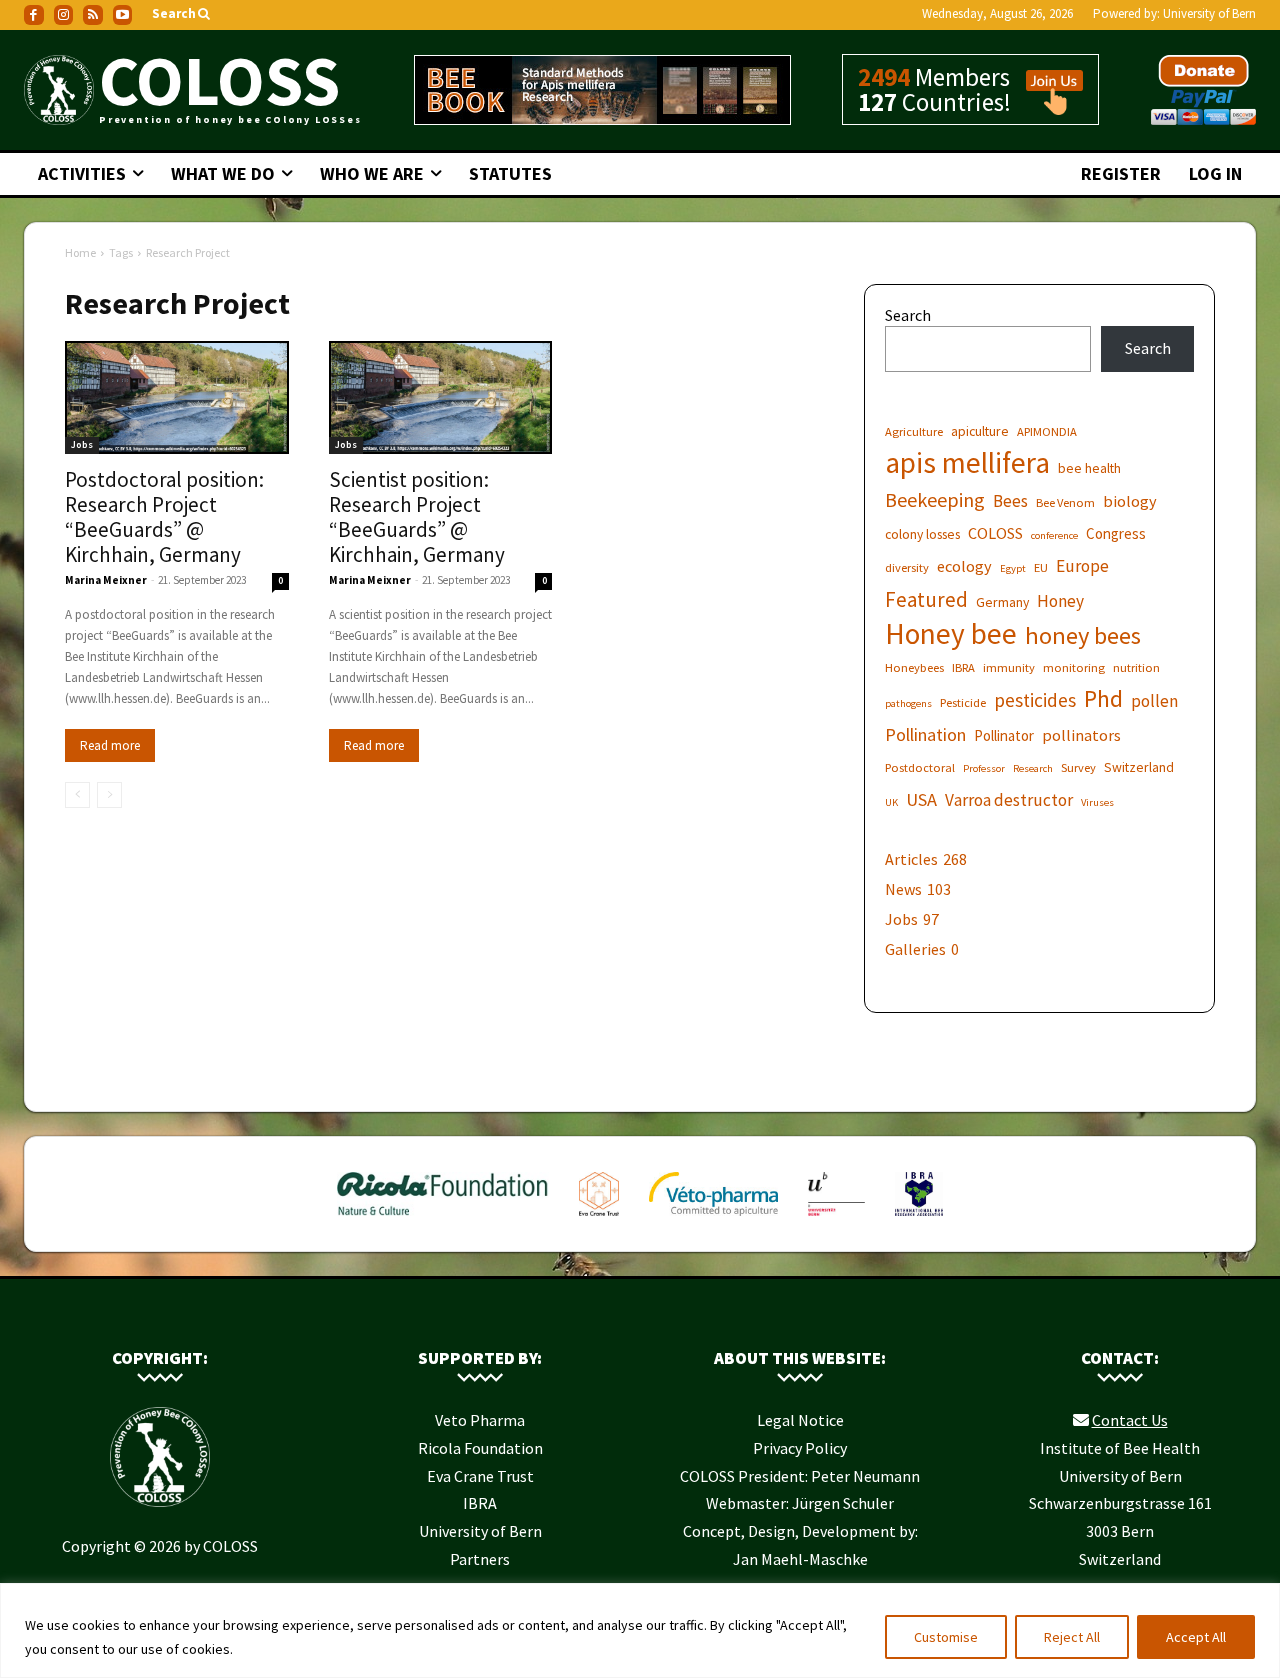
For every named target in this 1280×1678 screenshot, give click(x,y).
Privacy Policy (800, 1448)
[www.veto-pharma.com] (713, 1220)
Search (908, 315)
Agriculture (914, 431)
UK (891, 802)
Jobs (82, 444)
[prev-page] (77, 795)
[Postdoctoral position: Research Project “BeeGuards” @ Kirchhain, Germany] (177, 398)
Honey (1060, 601)
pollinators (1081, 735)
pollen (1154, 701)
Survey (1078, 767)
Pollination (925, 734)
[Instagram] (64, 15)
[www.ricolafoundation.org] (443, 1220)
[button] (182, 14)
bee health (1089, 468)
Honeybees (914, 667)
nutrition (1136, 667)
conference (1054, 535)
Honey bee (951, 633)
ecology (964, 566)
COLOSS (995, 533)
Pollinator (1004, 735)
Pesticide (963, 702)
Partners (480, 1559)
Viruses (1097, 802)
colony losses (922, 534)
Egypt (1013, 568)
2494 (884, 77)
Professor (984, 768)
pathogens (908, 703)
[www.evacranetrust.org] (599, 1220)
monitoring (1074, 667)
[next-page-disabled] (109, 795)
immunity (1009, 667)
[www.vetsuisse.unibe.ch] (836, 1220)
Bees (1010, 501)
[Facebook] (34, 15)
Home (80, 252)
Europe (1082, 566)
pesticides (1035, 700)
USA (921, 799)
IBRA (963, 667)
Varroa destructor (1009, 800)
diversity (907, 567)
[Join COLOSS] (1047, 106)
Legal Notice (800, 1420)
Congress (1116, 533)
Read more (110, 745)
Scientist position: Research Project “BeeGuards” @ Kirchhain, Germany (417, 517)
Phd (1103, 698)
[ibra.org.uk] (919, 1220)
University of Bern (1209, 13)
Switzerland (1139, 767)
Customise (946, 1637)
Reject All (1072, 1637)
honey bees (1083, 635)
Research (1033, 768)
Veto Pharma (480, 1420)
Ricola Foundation (480, 1448)
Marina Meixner (106, 580)
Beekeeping (935, 499)
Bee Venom (1065, 502)
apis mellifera (967, 462)
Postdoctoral (920, 767)
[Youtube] (123, 15)
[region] (640, 1630)
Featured (926, 599)
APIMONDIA (1047, 431)
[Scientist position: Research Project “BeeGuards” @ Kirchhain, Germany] (441, 398)
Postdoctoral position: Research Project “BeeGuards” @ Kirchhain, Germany (164, 517)
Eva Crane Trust (480, 1476)
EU (1041, 567)
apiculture (980, 431)
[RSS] (93, 15)
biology (1130, 501)
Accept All (1196, 1637)
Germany (1002, 602)
